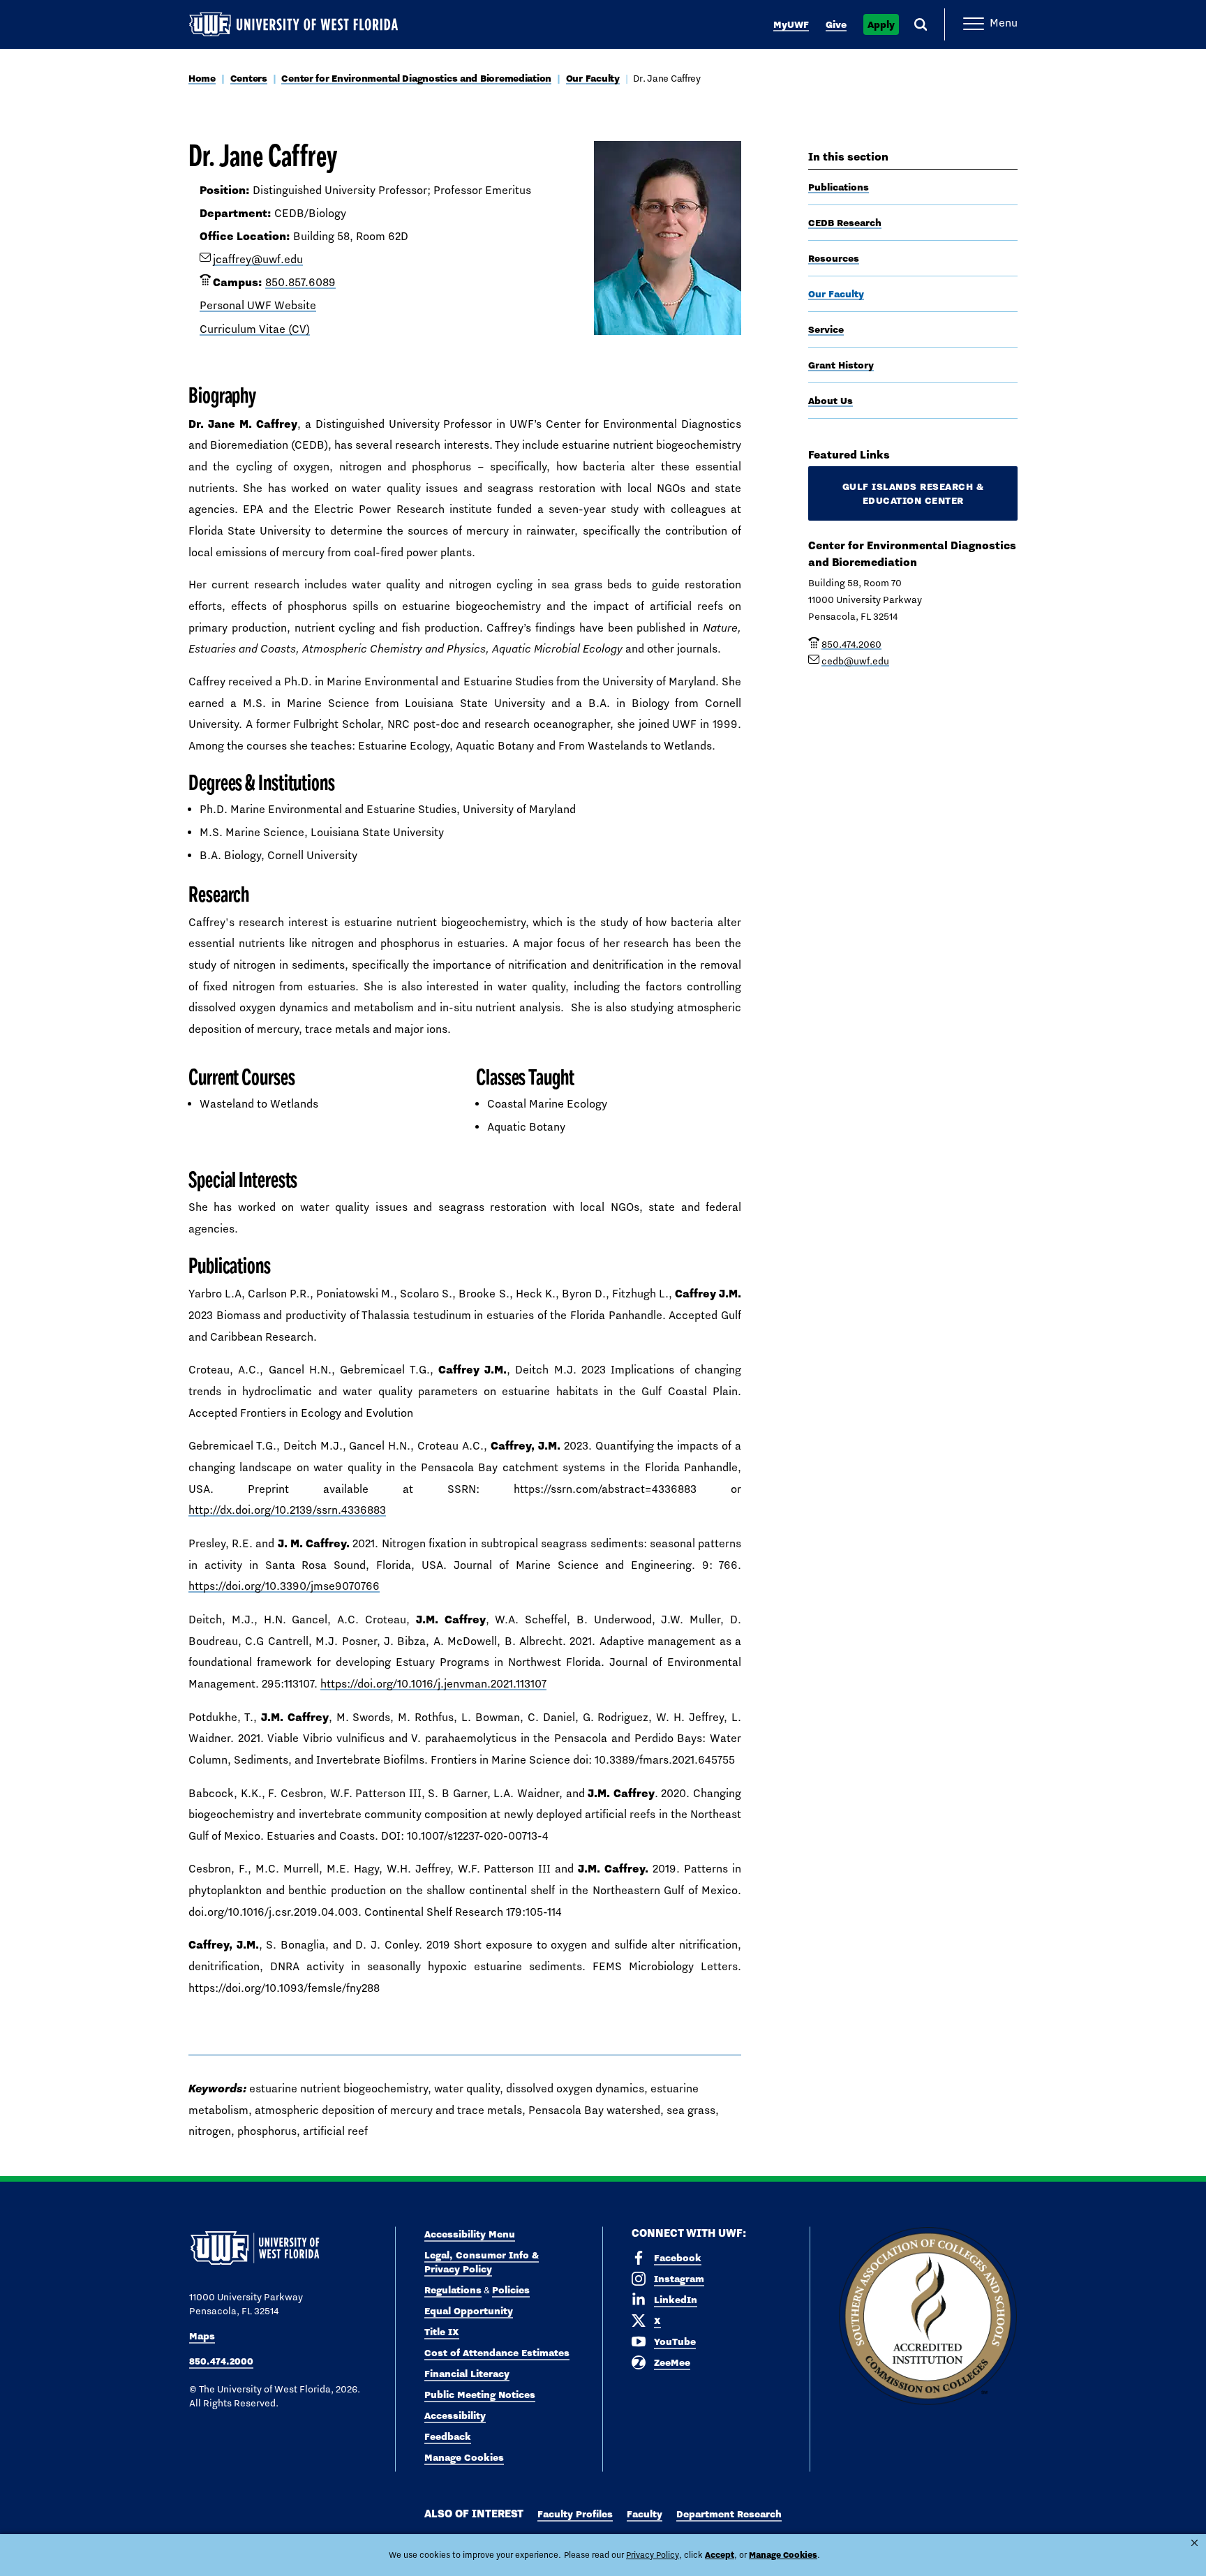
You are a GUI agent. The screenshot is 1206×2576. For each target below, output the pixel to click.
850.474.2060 (851, 644)
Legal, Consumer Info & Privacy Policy (482, 2262)
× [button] (1194, 2543)
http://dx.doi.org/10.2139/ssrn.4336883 (287, 1510)
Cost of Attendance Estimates (497, 2353)
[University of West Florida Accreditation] (928, 2317)
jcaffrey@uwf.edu (258, 259)
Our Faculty (593, 78)
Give (836, 24)
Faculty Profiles (575, 2514)
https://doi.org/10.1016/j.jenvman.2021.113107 (433, 1684)
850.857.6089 (300, 282)
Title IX (442, 2332)
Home (202, 78)
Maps (202, 2336)
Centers (249, 78)
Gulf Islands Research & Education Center (913, 493)
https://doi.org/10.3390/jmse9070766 (284, 1586)
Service (826, 329)
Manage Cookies (464, 2457)
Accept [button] (720, 2555)
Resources (834, 258)
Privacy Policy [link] (653, 2555)
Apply (881, 24)
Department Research (729, 2514)
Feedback (448, 2436)
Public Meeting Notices (480, 2395)
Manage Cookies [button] (783, 2555)
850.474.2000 (221, 2361)
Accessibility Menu (470, 2234)
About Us (831, 401)
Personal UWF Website (258, 305)
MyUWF (791, 24)
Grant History (841, 365)
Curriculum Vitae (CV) (255, 329)
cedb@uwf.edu (855, 661)
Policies (511, 2290)
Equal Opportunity (469, 2311)
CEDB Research (845, 223)
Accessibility (455, 2415)
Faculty (645, 2514)
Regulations (453, 2290)
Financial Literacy (467, 2374)
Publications (839, 187)
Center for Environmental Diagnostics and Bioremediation (416, 78)
